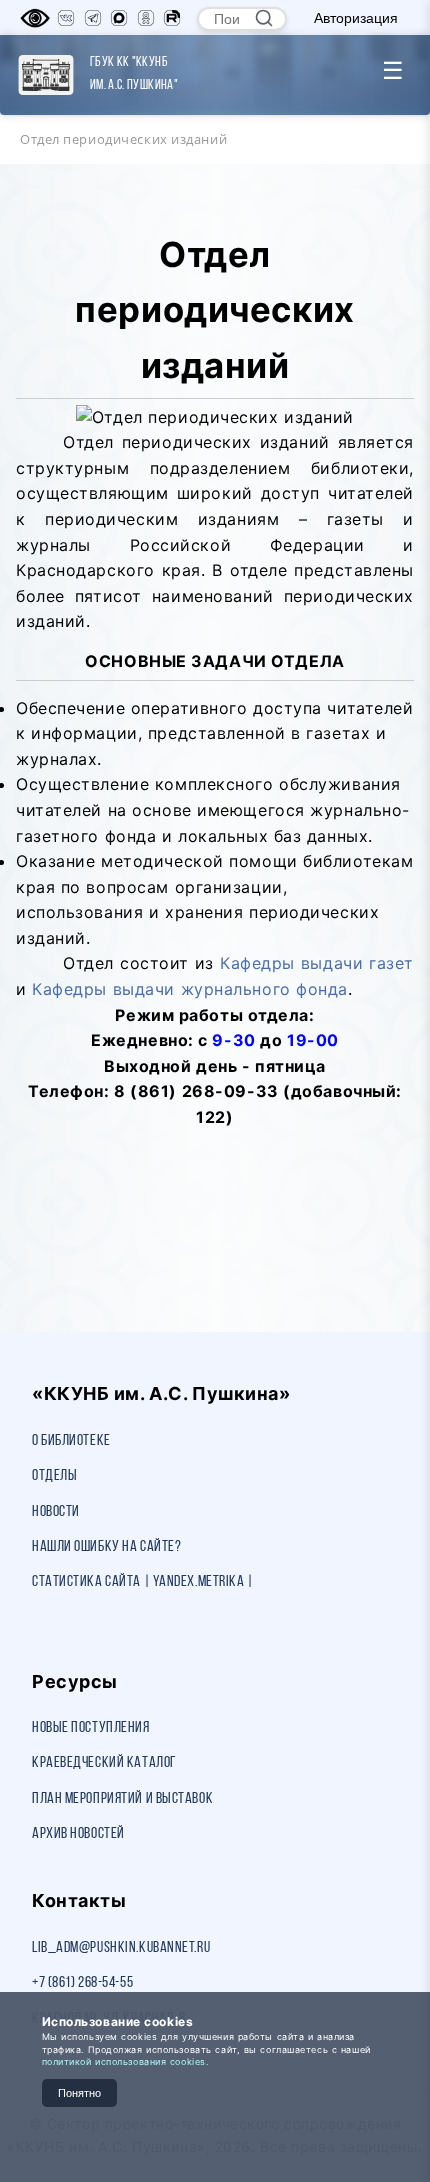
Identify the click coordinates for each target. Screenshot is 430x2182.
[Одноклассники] (146, 18)
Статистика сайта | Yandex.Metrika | (143, 1582)
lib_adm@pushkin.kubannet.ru (121, 1948)
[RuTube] (172, 18)
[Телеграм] (93, 18)
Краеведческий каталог (104, 1763)
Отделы (54, 1476)
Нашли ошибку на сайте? (106, 1547)
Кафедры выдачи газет (317, 963)
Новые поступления (91, 1728)
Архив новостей (78, 1834)
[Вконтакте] (66, 18)
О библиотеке (71, 1441)
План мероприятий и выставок (122, 1799)
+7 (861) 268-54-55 (82, 1983)
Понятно (79, 2093)
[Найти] (264, 18)
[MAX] (119, 18)
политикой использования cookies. (125, 2061)
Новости (56, 1512)
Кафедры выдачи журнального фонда (190, 989)
